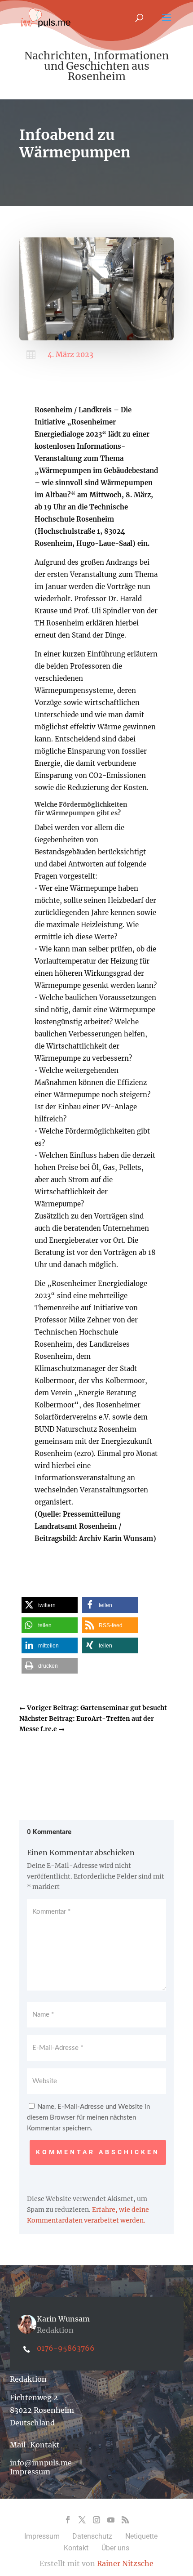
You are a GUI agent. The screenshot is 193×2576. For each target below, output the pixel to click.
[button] (50, 1605)
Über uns (115, 2548)
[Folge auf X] (82, 2520)
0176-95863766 (66, 2348)
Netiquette (141, 2536)
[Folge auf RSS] (125, 2520)
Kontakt (76, 2548)
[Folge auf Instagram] (96, 2520)
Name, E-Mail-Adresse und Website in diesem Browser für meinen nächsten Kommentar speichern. (88, 2118)
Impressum (30, 2472)
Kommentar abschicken (98, 2152)
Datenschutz (92, 2536)
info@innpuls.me (41, 2463)
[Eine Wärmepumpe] (96, 338)
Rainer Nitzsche (125, 2563)
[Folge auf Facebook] (68, 2520)
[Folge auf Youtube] (111, 2520)
